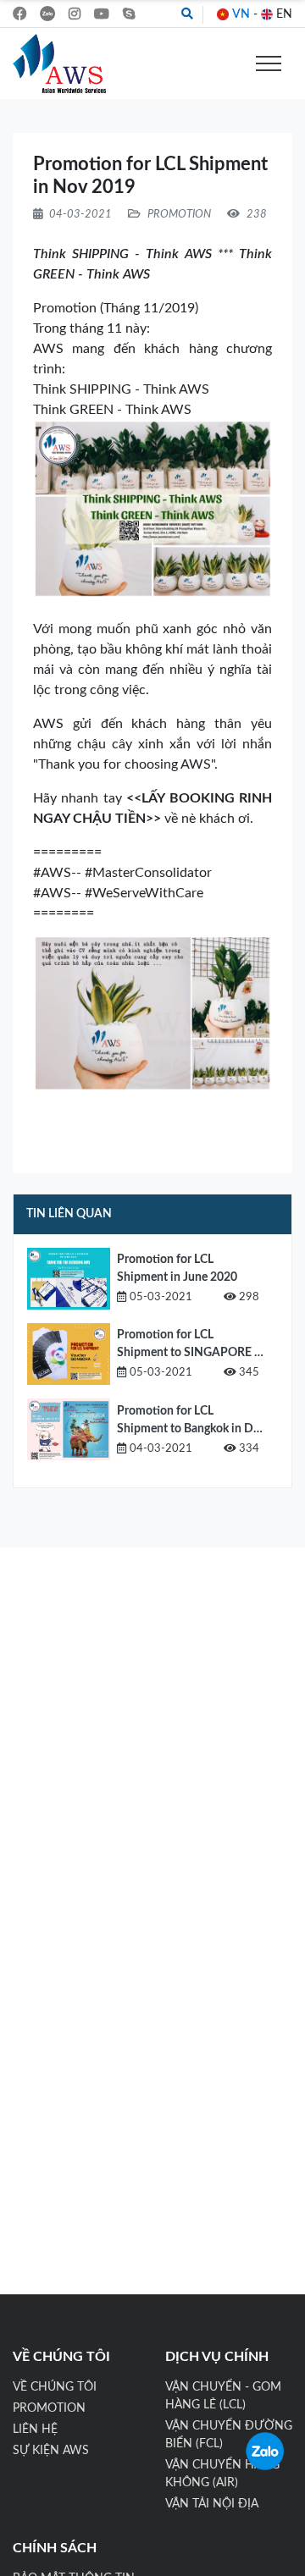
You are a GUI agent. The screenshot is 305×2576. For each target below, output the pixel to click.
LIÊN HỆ (35, 2430)
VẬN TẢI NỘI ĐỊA (212, 2504)
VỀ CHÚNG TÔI (55, 2387)
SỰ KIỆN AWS (51, 2451)
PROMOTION (49, 2408)
